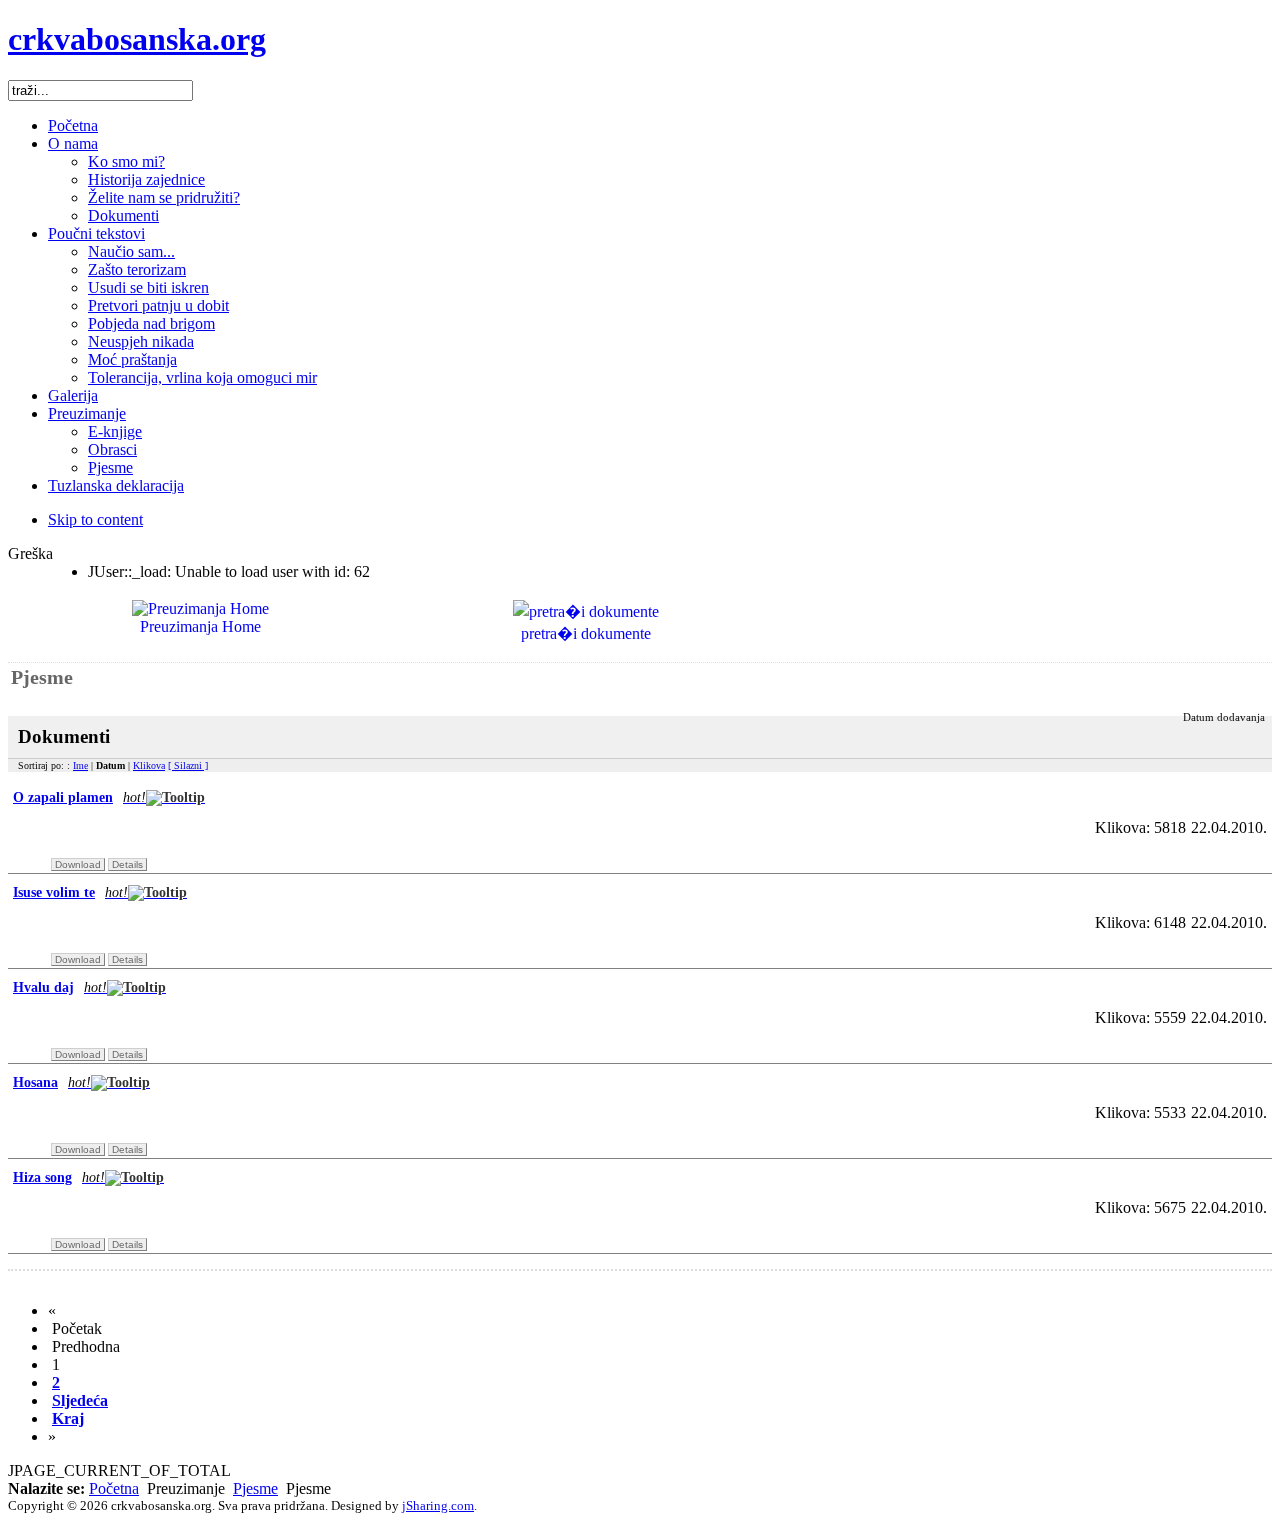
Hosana (52, 1082)
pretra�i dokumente (586, 633)
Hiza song (59, 1177)
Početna (114, 1488)
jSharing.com (438, 1505)
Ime (80, 765)
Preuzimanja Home (200, 626)
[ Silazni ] (188, 765)
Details (127, 864)
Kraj (68, 1418)
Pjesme (255, 1488)
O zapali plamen (79, 797)
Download (78, 864)
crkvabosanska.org (137, 39)
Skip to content (95, 519)
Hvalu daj (60, 987)
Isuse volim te (70, 892)
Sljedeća (80, 1400)
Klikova (149, 765)
